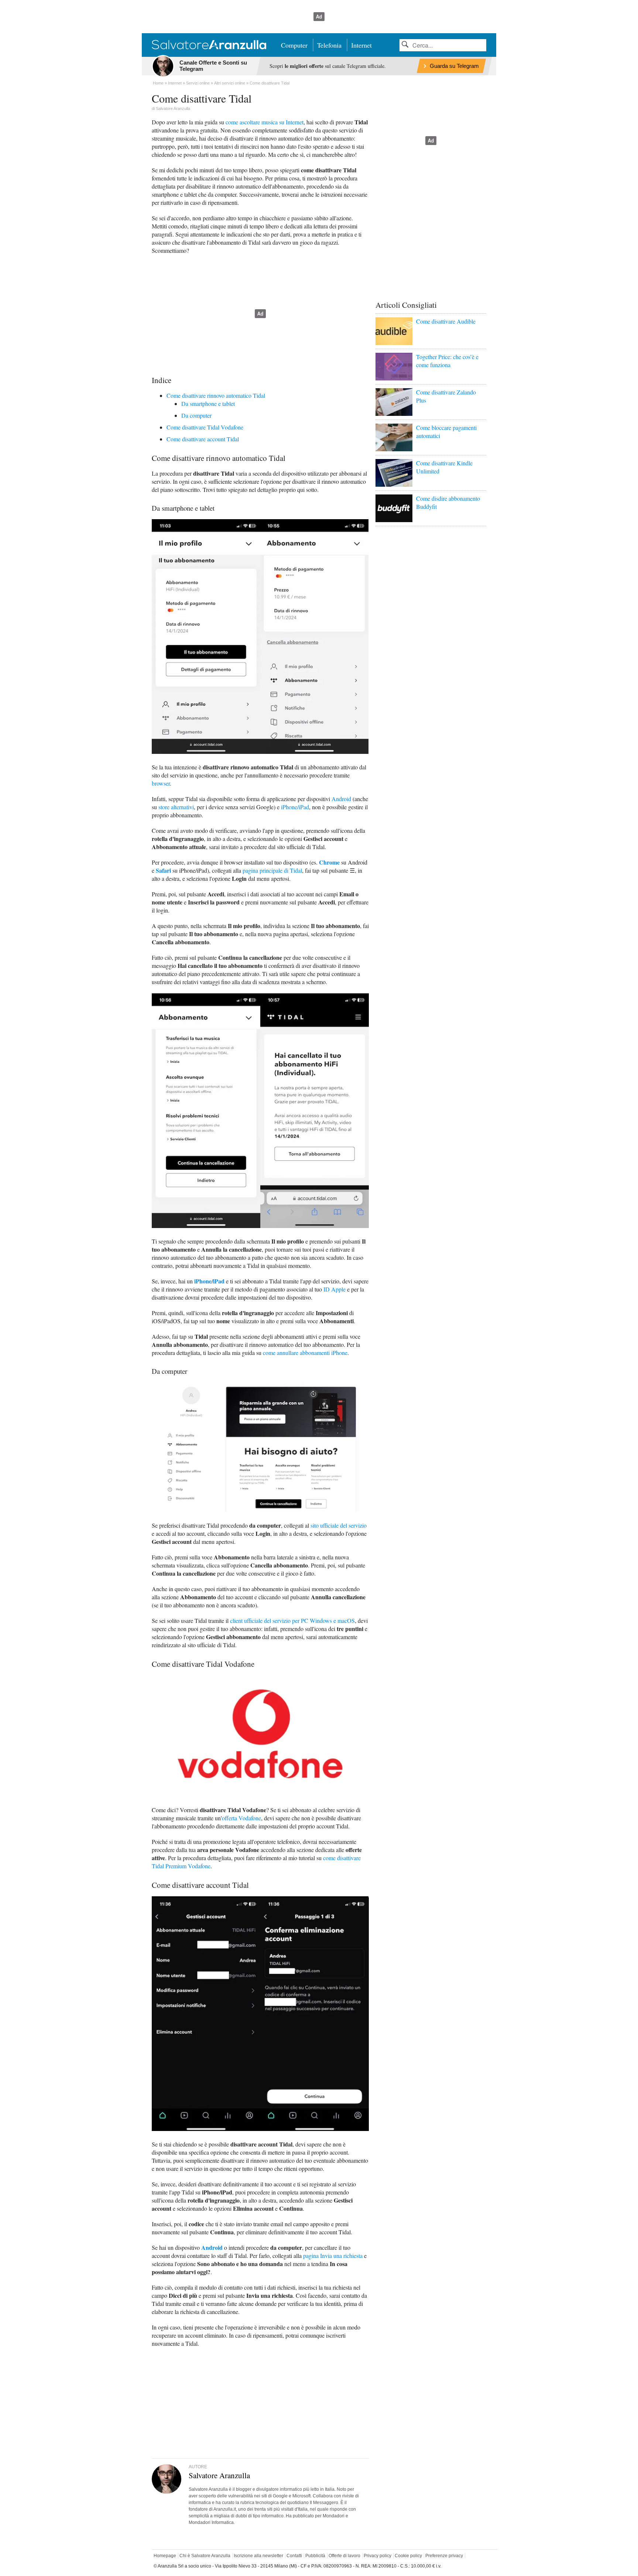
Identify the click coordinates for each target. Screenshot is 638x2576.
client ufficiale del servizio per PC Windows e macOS (292, 1620)
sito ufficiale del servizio (339, 1525)
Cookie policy (408, 2556)
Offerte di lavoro (344, 2556)
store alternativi (176, 807)
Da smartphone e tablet (208, 404)
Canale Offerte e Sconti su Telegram (213, 66)
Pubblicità (315, 2556)
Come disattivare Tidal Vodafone (205, 427)
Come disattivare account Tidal (203, 439)
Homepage (165, 2556)
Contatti (294, 2556)
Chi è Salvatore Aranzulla (205, 2556)
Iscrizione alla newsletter (258, 2556)
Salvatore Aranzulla (173, 108)
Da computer (196, 415)
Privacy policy (378, 2556)
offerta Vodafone (241, 1818)
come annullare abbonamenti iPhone (305, 1353)
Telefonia (329, 45)
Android (341, 799)
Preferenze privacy (444, 2556)
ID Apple (335, 1289)
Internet (361, 45)
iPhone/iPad (295, 807)
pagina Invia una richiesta (333, 2256)
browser (161, 783)
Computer (294, 45)
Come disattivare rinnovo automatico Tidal (216, 395)
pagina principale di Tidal (272, 870)
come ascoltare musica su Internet (265, 122)
